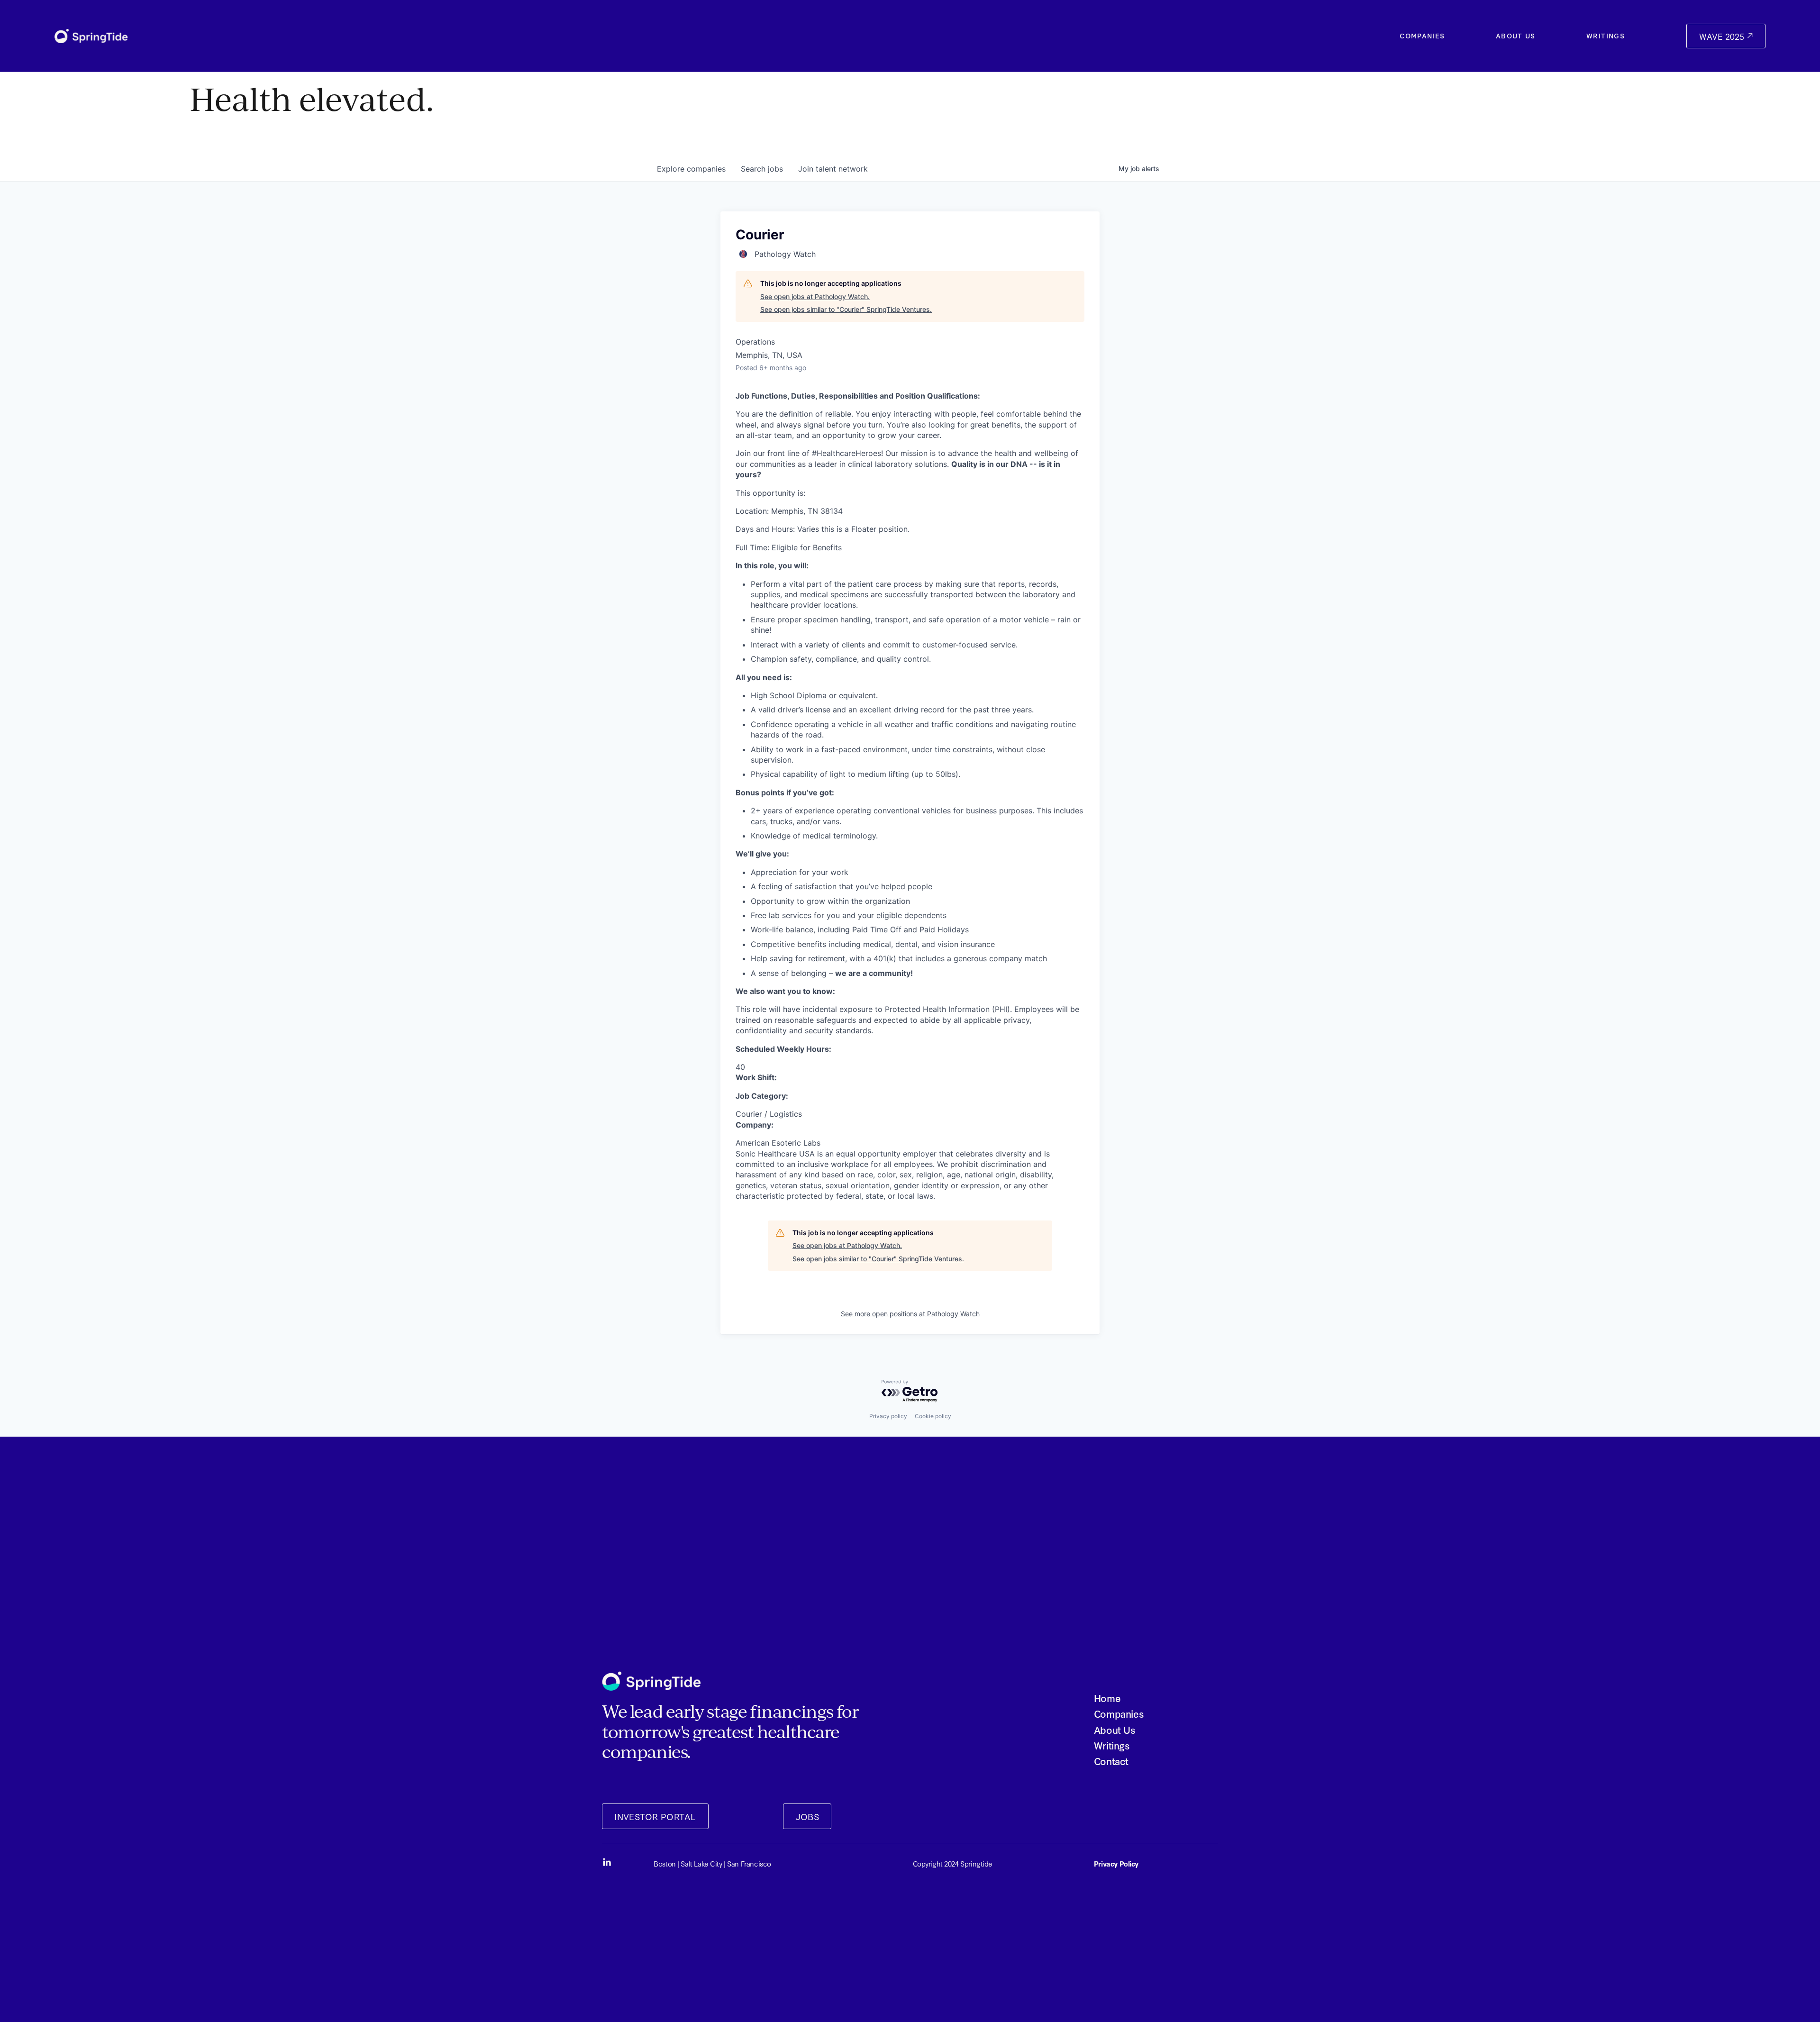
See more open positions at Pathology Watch (910, 1314)
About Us (1516, 36)
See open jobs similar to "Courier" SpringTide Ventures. (846, 309)
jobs (762, 169)
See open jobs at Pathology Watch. (815, 296)
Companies (1422, 36)
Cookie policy (933, 1416)
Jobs (808, 1816)
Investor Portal (655, 1816)
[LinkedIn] (607, 1862)
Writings (1606, 36)
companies (691, 169)
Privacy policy (888, 1416)
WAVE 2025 (1723, 36)
